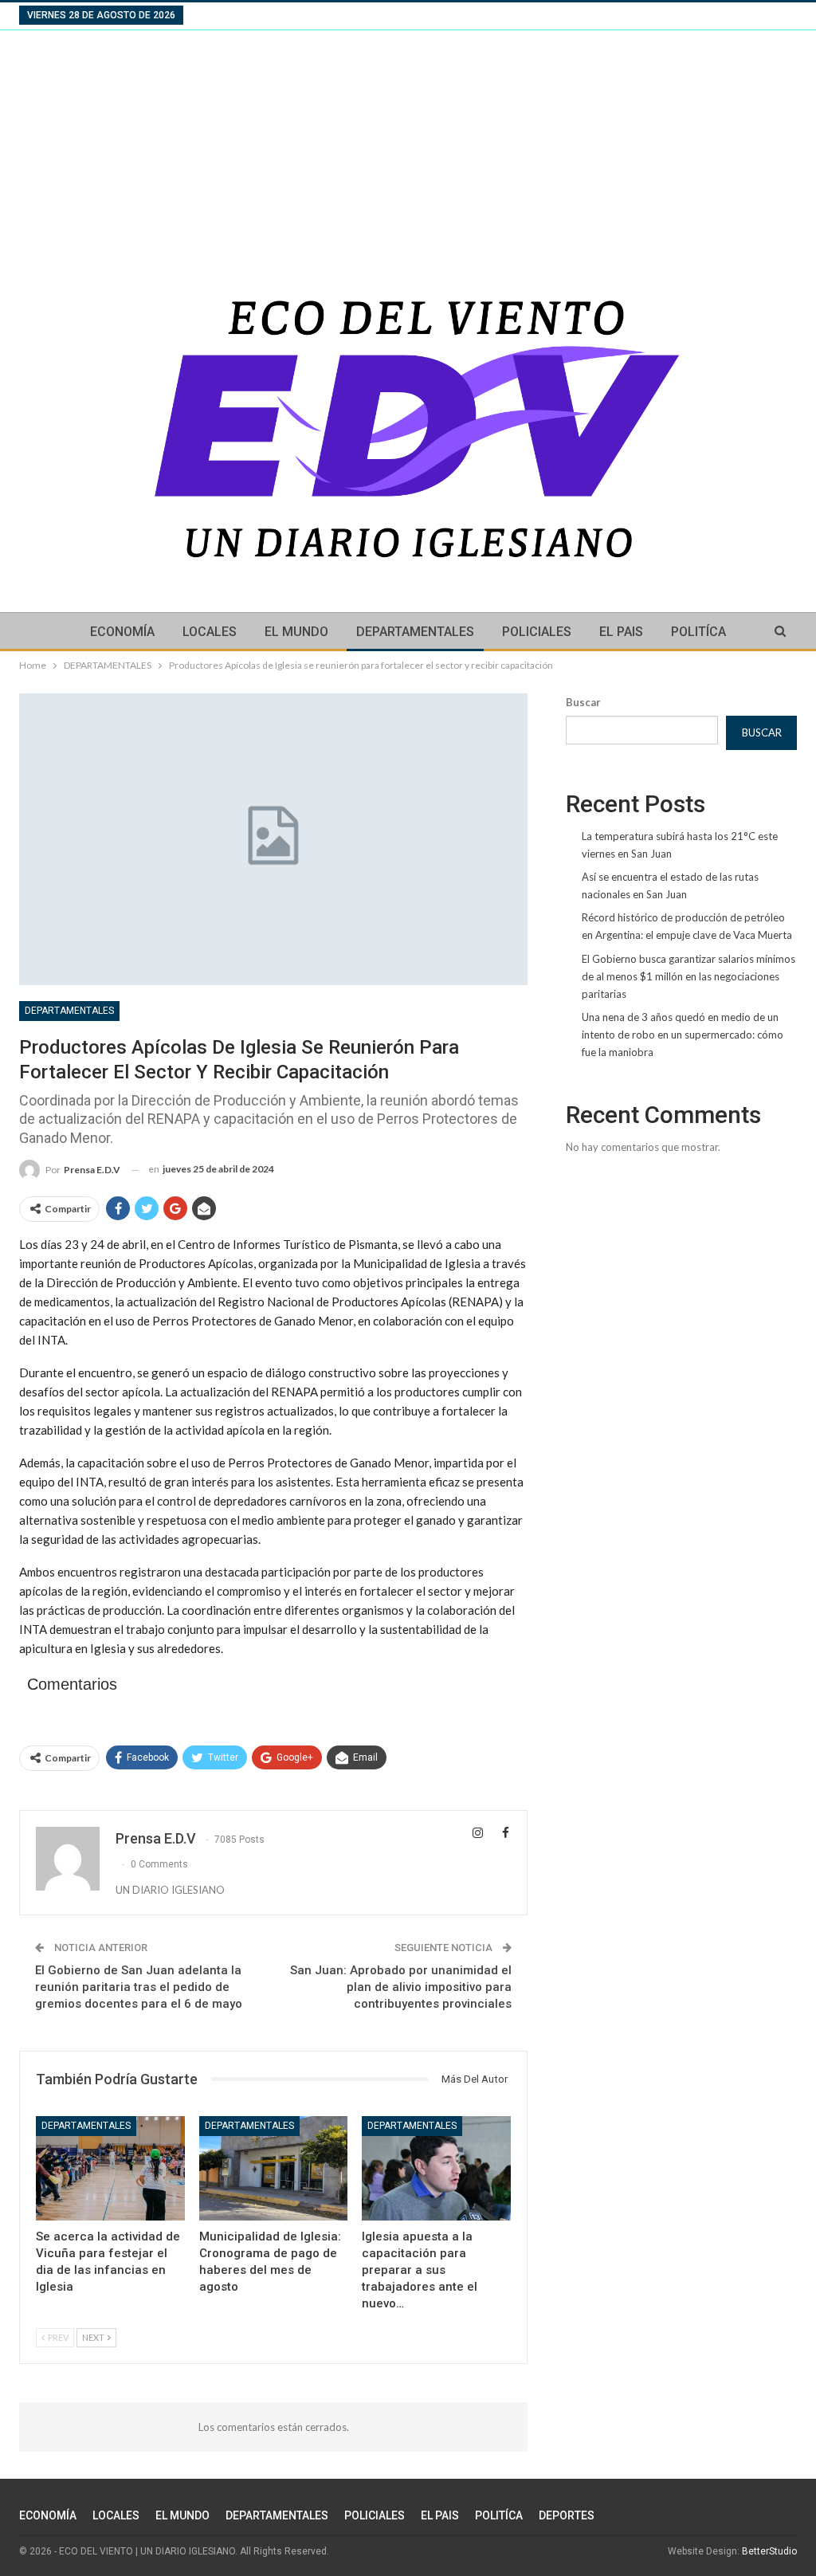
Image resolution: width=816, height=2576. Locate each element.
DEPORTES (567, 2515)
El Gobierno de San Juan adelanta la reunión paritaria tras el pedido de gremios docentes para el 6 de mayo (139, 1987)
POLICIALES (537, 632)
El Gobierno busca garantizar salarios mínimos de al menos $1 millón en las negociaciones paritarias (688, 976)
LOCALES (210, 632)
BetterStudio (769, 2551)
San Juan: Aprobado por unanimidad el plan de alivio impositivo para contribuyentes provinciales (401, 1987)
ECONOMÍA (122, 632)
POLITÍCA (698, 632)
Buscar (583, 702)
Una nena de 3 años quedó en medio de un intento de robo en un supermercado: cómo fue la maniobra (683, 1035)
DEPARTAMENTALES (415, 632)
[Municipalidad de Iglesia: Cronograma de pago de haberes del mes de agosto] (274, 2168)
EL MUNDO (296, 632)
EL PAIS (621, 632)
